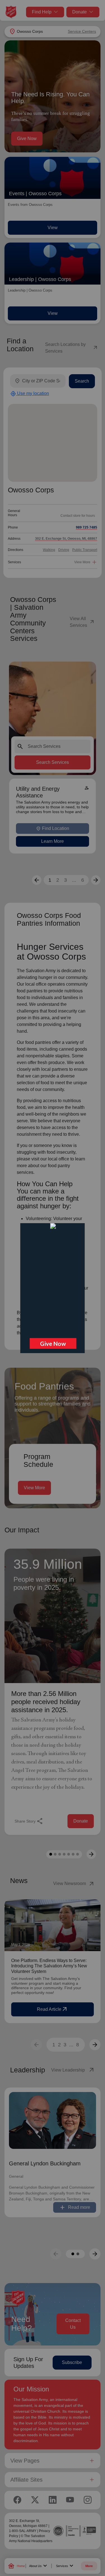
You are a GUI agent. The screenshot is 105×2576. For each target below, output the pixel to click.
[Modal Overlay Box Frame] (53, 1288)
